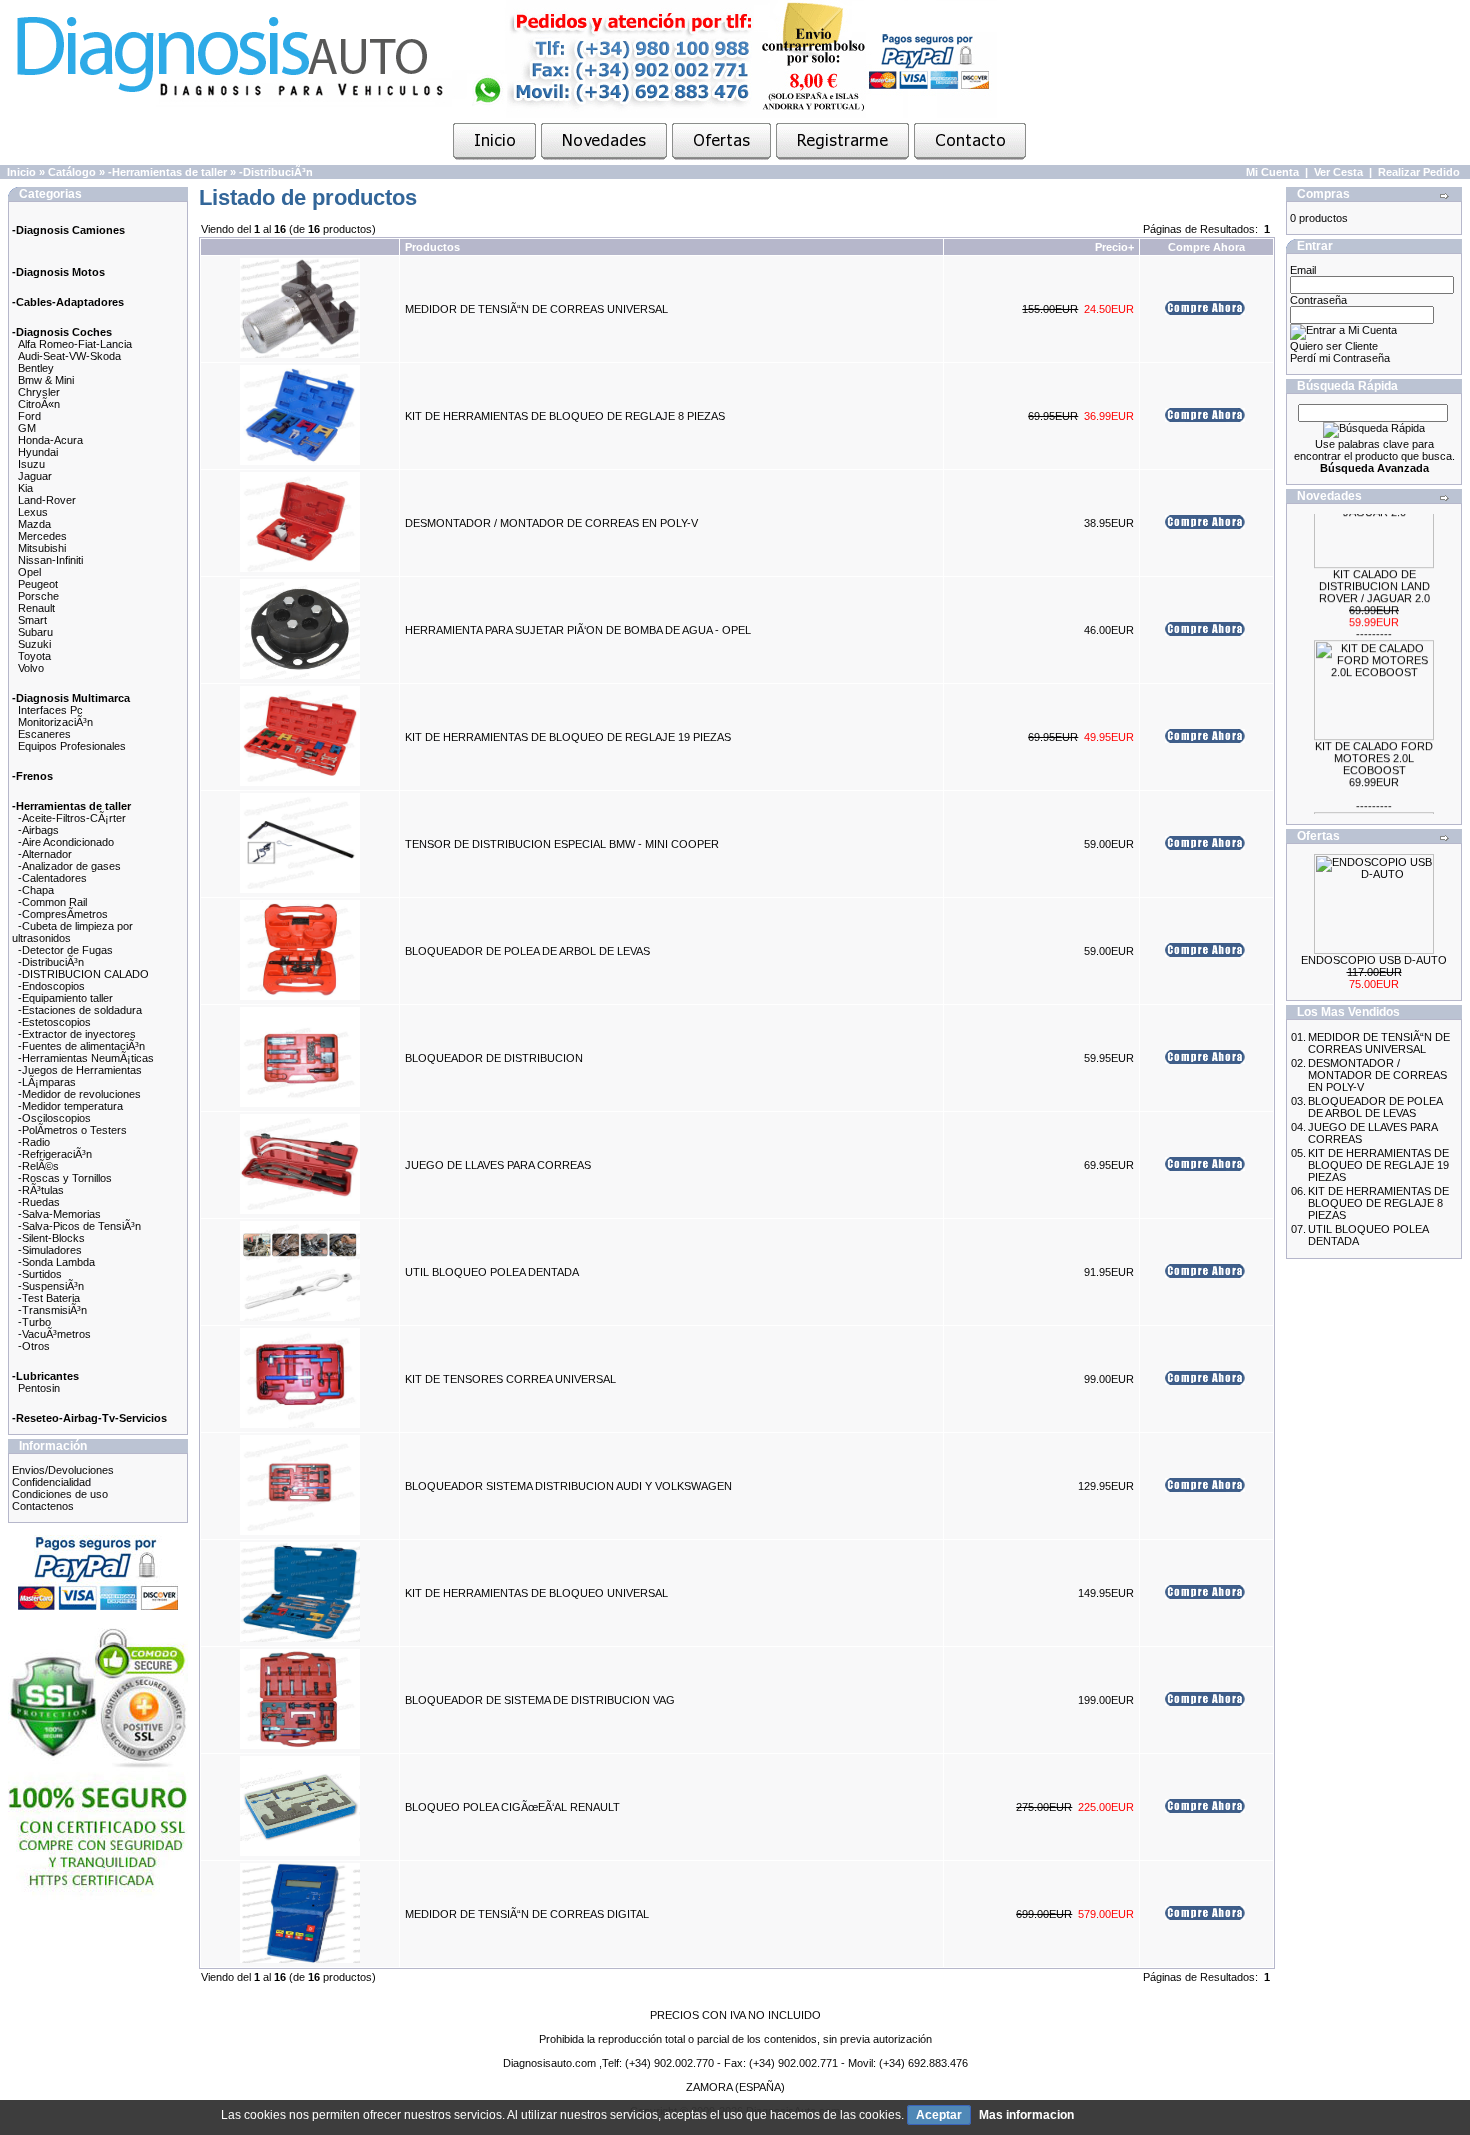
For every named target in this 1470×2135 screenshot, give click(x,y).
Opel (29, 572)
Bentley (36, 368)
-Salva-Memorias (59, 1214)
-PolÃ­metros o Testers (72, 1130)
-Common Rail (52, 902)
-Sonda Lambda (56, 1262)
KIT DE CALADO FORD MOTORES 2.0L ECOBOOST (1374, 744)
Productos (432, 247)
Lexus (33, 512)
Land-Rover (47, 500)
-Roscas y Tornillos (65, 1178)
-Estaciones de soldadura (80, 1010)
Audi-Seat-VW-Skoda (69, 356)
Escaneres (44, 734)
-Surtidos (40, 1274)
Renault (36, 608)
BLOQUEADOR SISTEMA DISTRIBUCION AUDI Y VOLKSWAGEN (568, 1486)
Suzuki (34, 644)
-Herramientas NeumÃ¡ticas (86, 1058)
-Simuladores (50, 1250)
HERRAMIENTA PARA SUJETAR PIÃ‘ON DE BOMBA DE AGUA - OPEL (578, 630)
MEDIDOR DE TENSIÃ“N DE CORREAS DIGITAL (527, 1914)
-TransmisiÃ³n (52, 1310)
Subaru (35, 632)
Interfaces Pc (50, 710)
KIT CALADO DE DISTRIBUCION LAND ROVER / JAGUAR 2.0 (1374, 572)
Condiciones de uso (60, 1494)
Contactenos (43, 1506)
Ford (29, 416)
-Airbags (38, 830)
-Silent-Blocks (51, 1238)
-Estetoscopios (54, 1022)
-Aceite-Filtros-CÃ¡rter (72, 818)
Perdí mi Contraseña (1340, 358)
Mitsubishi (42, 548)
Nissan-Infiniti (50, 560)
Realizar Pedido (1419, 172)
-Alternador (45, 854)
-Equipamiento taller (65, 998)
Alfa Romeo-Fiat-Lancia (75, 344)
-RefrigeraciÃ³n (55, 1154)
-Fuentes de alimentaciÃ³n (81, 1046)
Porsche (38, 596)
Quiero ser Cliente (1334, 346)
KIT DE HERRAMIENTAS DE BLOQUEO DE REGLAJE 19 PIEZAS (568, 737)
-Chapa (36, 890)
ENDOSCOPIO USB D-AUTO (1374, 960)
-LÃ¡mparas (47, 1082)
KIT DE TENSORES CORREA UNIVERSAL (510, 1379)
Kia (25, 488)
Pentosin (39, 1388)
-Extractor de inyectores (77, 1034)
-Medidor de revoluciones (79, 1094)
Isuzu (31, 464)
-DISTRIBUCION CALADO (83, 974)
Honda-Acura (50, 440)
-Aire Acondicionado (66, 842)
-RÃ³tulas (41, 1190)
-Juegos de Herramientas (80, 1070)
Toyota (34, 656)
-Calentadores (52, 878)
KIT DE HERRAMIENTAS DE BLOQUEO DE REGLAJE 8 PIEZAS (565, 416)
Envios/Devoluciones (63, 1470)
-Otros (34, 1346)
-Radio (34, 1142)
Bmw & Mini (46, 380)
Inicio (21, 172)
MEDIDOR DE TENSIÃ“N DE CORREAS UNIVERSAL (536, 309)
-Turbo (34, 1322)
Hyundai (38, 452)
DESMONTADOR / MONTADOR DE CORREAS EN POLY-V (551, 523)
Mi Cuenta (1272, 172)
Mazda (34, 524)
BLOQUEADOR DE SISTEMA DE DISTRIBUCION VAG (540, 1700)
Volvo (31, 668)
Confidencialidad (51, 1482)
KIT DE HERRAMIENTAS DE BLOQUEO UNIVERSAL (536, 1593)
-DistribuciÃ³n (276, 172)
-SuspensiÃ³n (51, 1286)
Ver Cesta (1338, 172)
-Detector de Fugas (65, 950)
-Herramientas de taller (167, 172)
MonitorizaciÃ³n (55, 722)
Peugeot (38, 584)
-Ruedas (39, 1202)
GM (27, 428)
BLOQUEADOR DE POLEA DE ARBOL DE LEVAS (527, 951)
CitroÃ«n (39, 404)
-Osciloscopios (54, 1118)
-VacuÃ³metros (54, 1334)
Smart (32, 620)
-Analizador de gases (69, 866)
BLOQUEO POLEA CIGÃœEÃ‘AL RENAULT (512, 1807)
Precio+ (1114, 247)
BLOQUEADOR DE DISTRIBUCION (494, 1058)
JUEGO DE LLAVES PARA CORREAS (498, 1165)
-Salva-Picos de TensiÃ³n (79, 1226)
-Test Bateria (49, 1298)
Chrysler (39, 392)
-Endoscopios (51, 986)
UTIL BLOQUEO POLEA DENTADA (492, 1272)
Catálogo (72, 172)
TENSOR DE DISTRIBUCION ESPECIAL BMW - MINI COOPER (562, 844)
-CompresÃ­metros (63, 914)
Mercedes (42, 536)
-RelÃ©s (38, 1166)
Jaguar (35, 476)
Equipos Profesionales (72, 746)
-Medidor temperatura (70, 1106)
